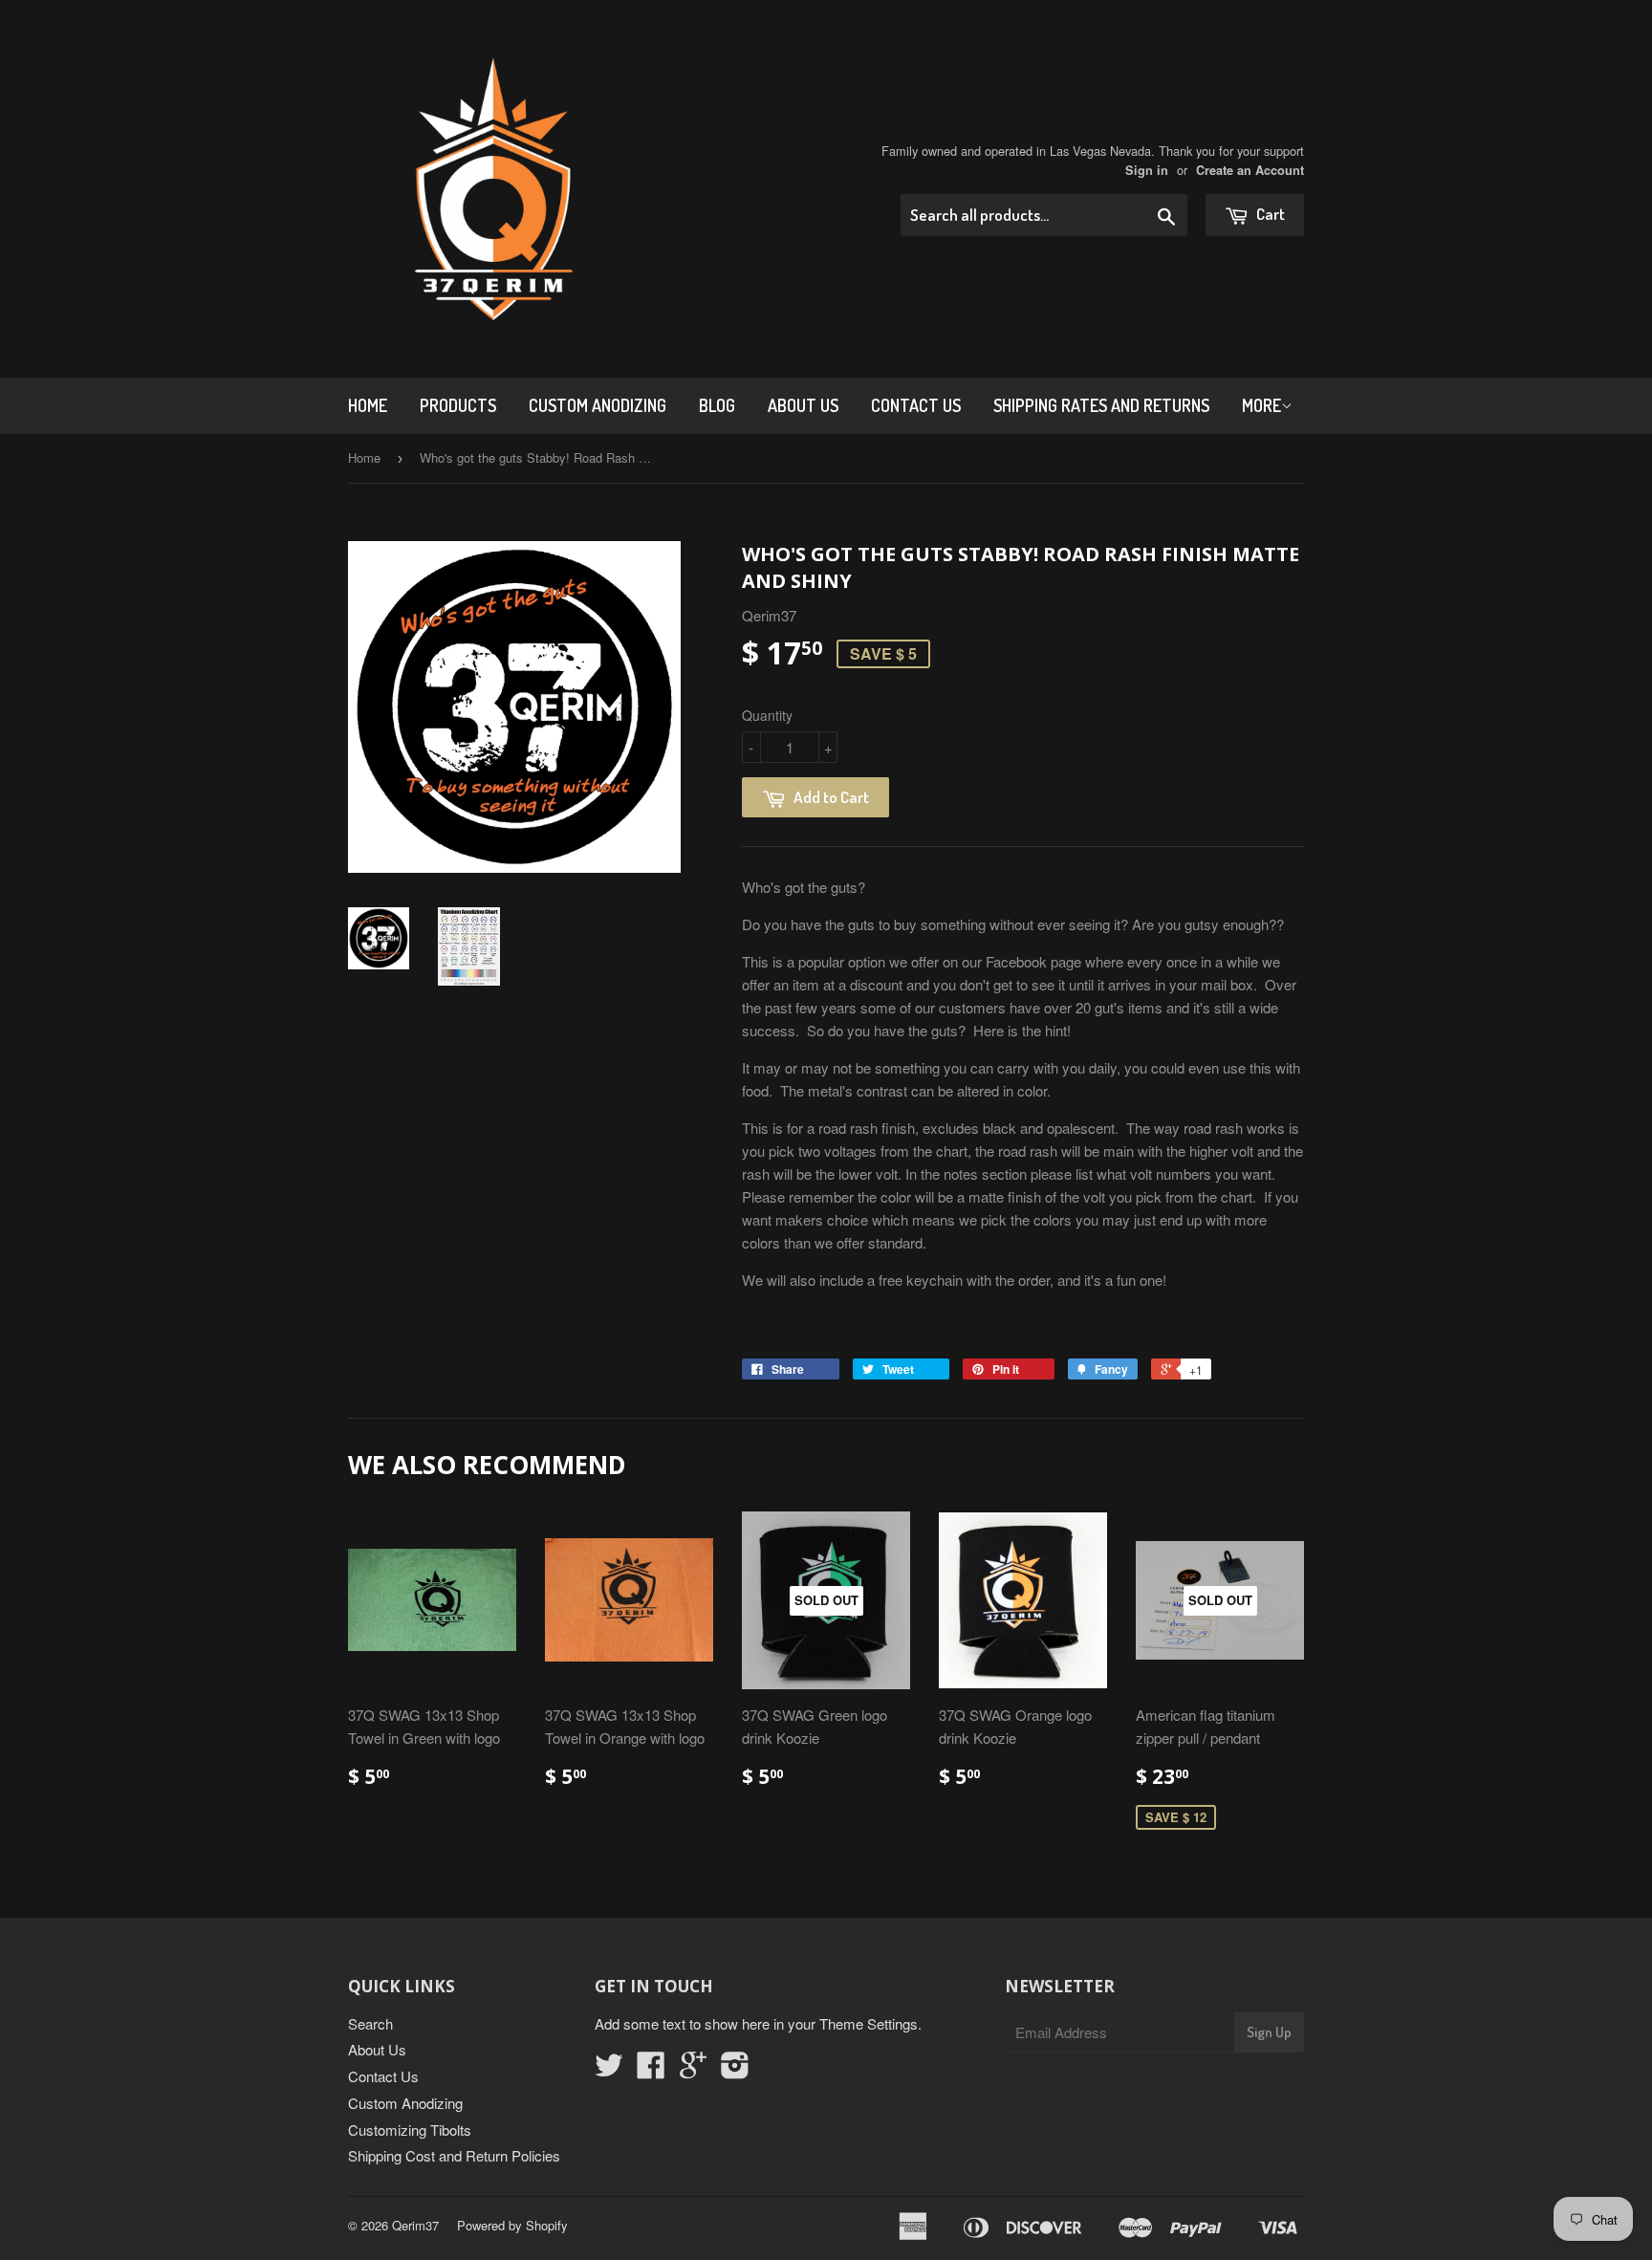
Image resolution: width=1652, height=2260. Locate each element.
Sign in (1147, 170)
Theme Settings (869, 2023)
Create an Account (1250, 170)
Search (370, 2023)
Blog (717, 405)
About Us (803, 405)
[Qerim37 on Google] (693, 2070)
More (1261, 405)
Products (458, 405)
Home (368, 405)
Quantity (767, 715)
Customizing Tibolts (410, 2130)
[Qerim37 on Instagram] (735, 2070)
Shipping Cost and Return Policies (454, 2155)
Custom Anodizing (598, 405)
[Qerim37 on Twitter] (609, 2070)
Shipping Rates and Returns (1101, 405)
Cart (1269, 214)
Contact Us (916, 405)
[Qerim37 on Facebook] (651, 2070)
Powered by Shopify (512, 2225)
